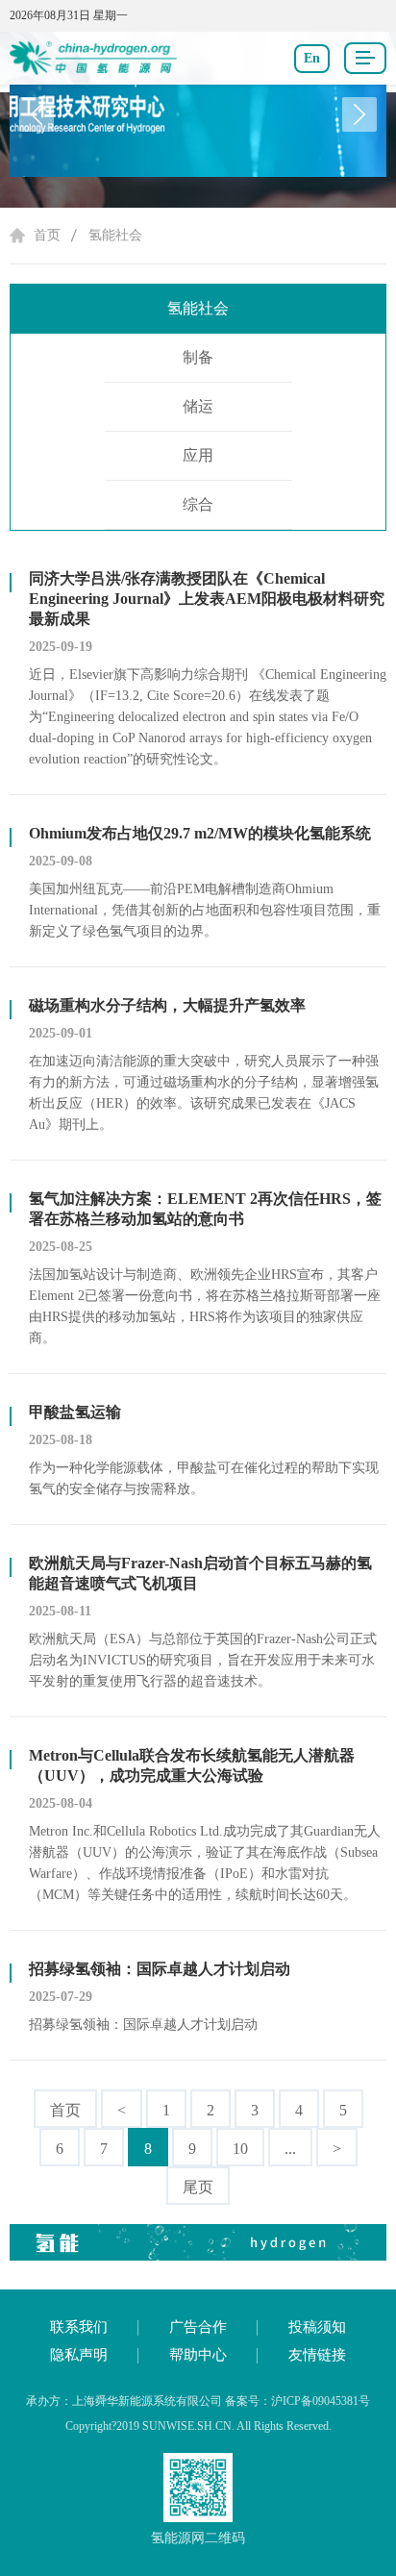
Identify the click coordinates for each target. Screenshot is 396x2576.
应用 (198, 455)
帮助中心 (198, 2355)
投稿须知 (317, 2327)
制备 (198, 357)
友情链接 (317, 2355)
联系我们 (79, 2327)
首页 (47, 235)
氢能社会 (115, 235)
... (290, 2149)
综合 (198, 504)
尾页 (198, 2187)
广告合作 (198, 2327)
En (312, 58)
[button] (359, 114)
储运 (198, 406)
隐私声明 (79, 2355)
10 (240, 2149)
